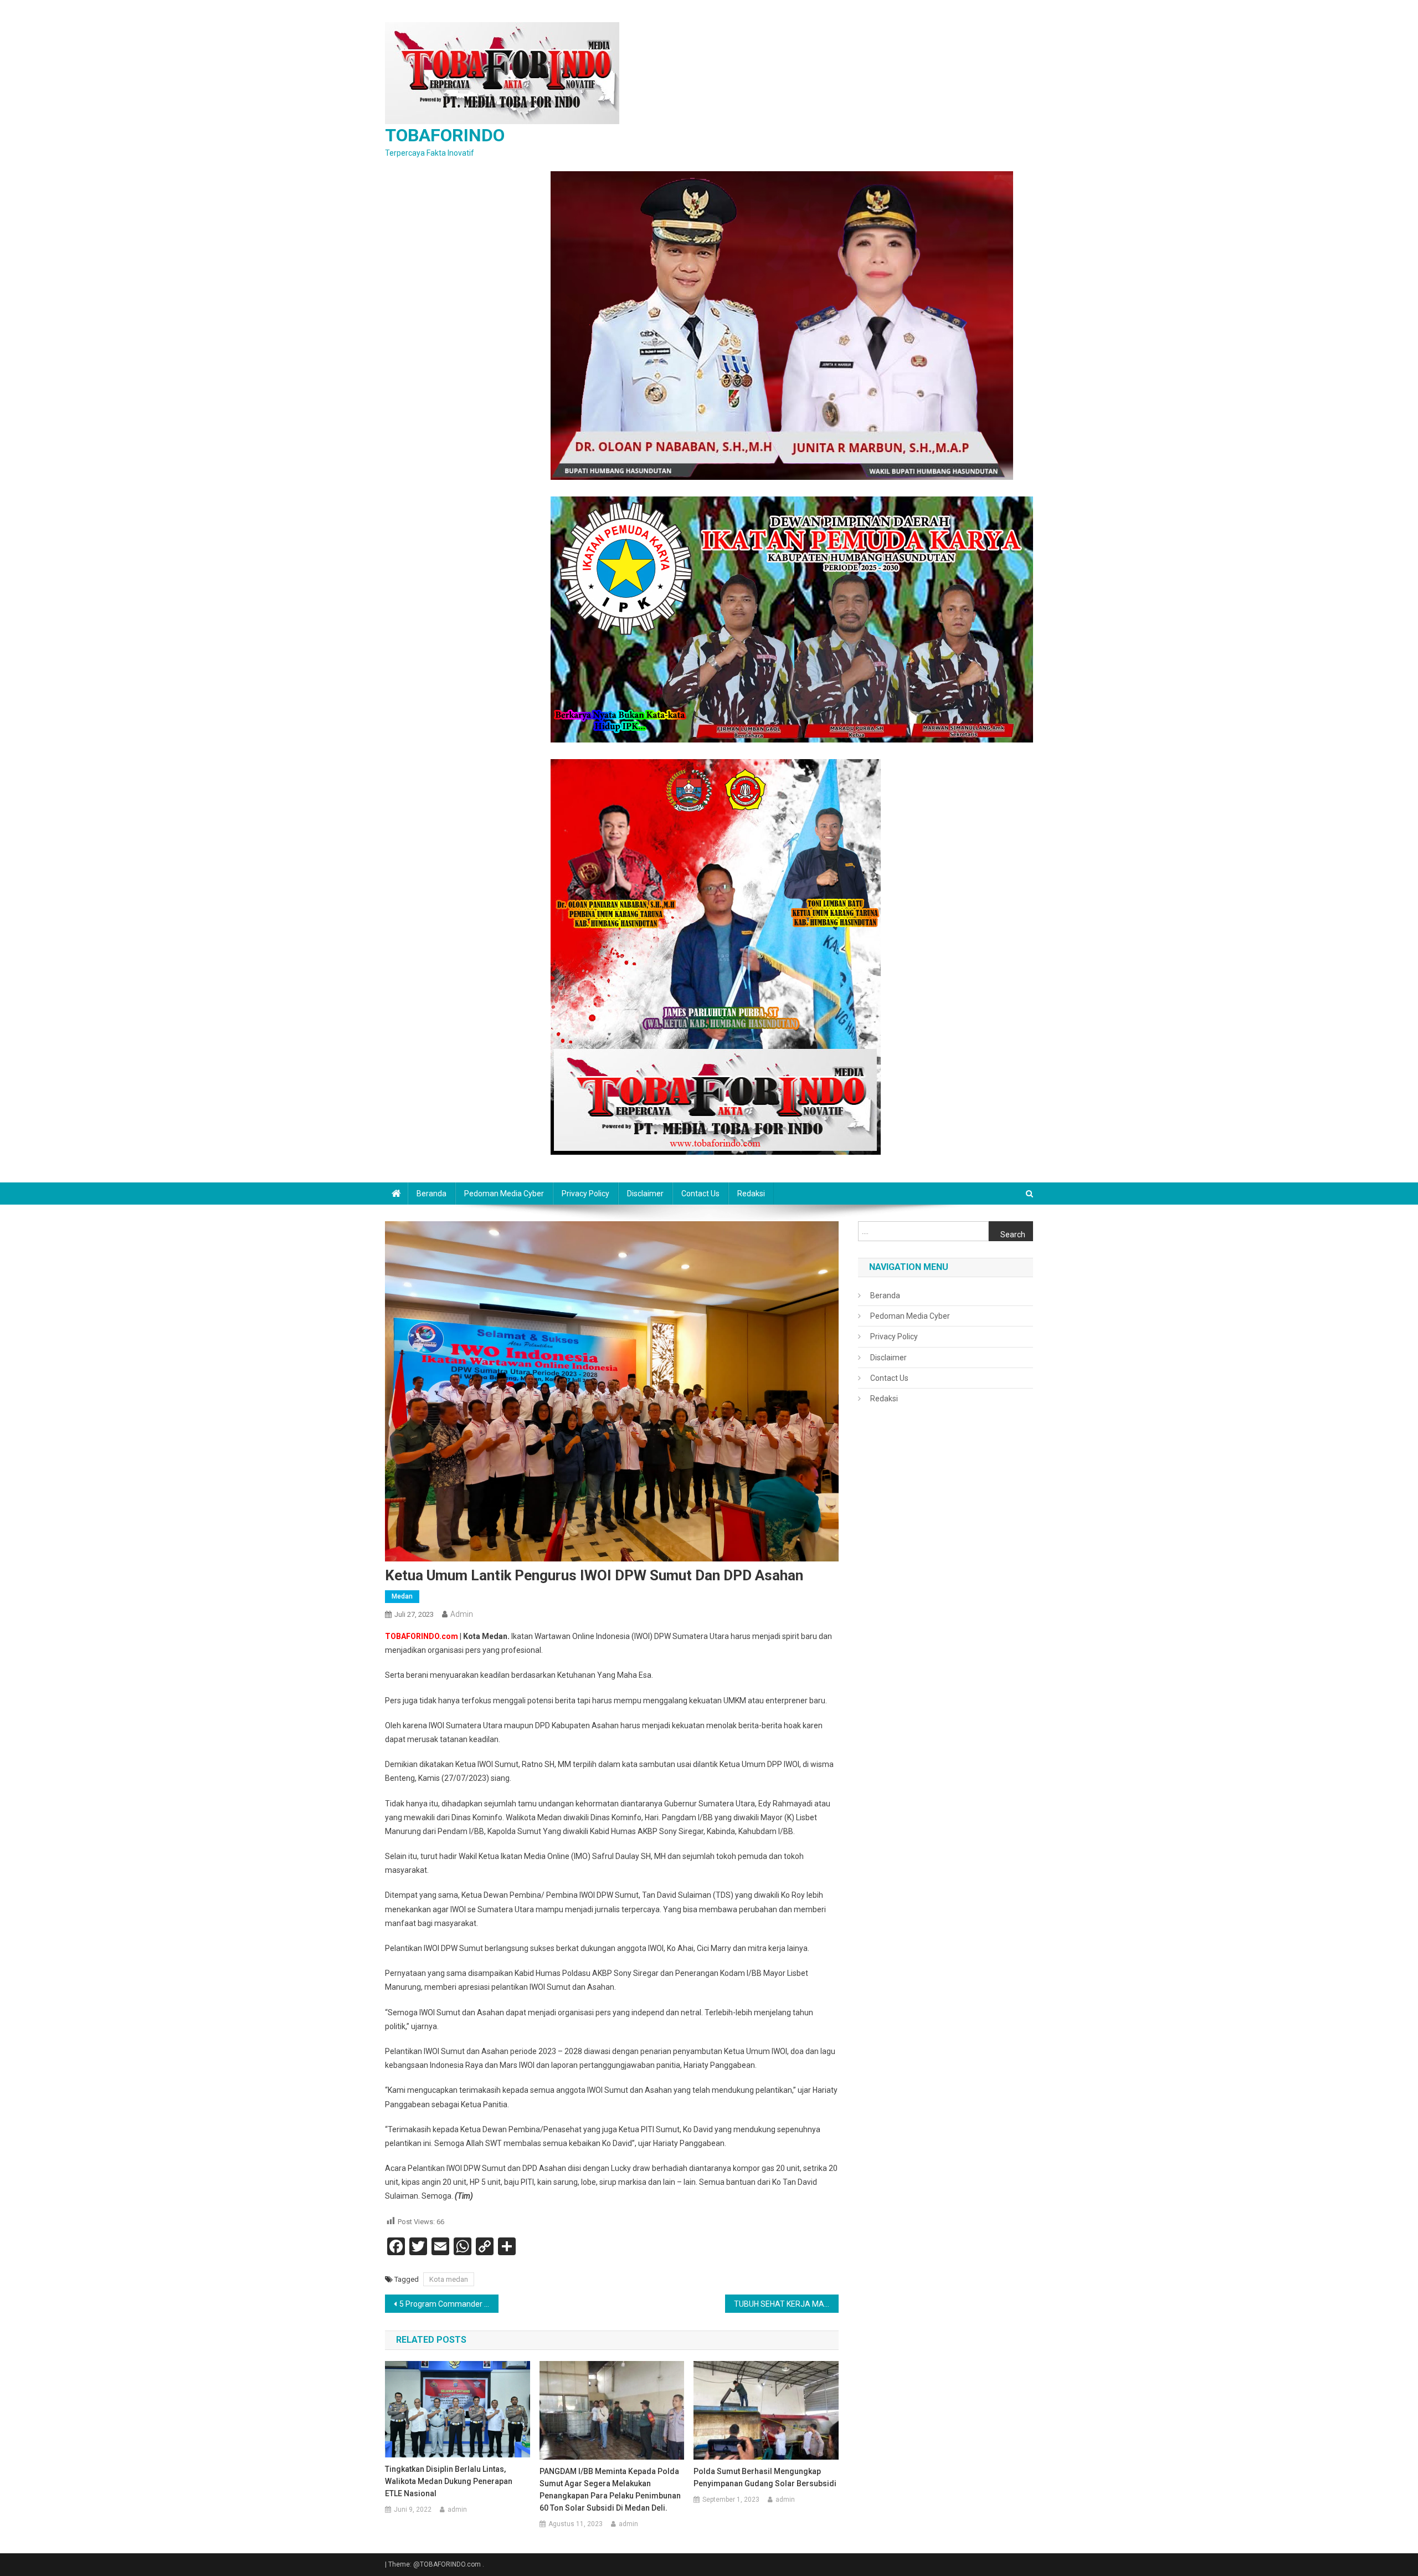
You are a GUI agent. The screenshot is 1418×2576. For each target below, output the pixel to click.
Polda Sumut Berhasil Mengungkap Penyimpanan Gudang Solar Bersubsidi (765, 2477)
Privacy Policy (585, 1194)
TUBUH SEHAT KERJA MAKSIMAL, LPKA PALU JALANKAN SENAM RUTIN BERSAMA (786, 2304)
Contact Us (700, 1194)
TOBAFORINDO (445, 135)
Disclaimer (645, 1194)
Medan (402, 1596)
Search (1013, 1235)
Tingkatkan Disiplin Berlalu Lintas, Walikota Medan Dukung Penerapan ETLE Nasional (449, 2481)
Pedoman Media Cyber (504, 1194)
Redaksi (751, 1194)
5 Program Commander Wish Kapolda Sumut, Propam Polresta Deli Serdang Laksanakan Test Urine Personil (449, 2304)
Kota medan (449, 2279)
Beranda (431, 1194)
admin (462, 1614)
